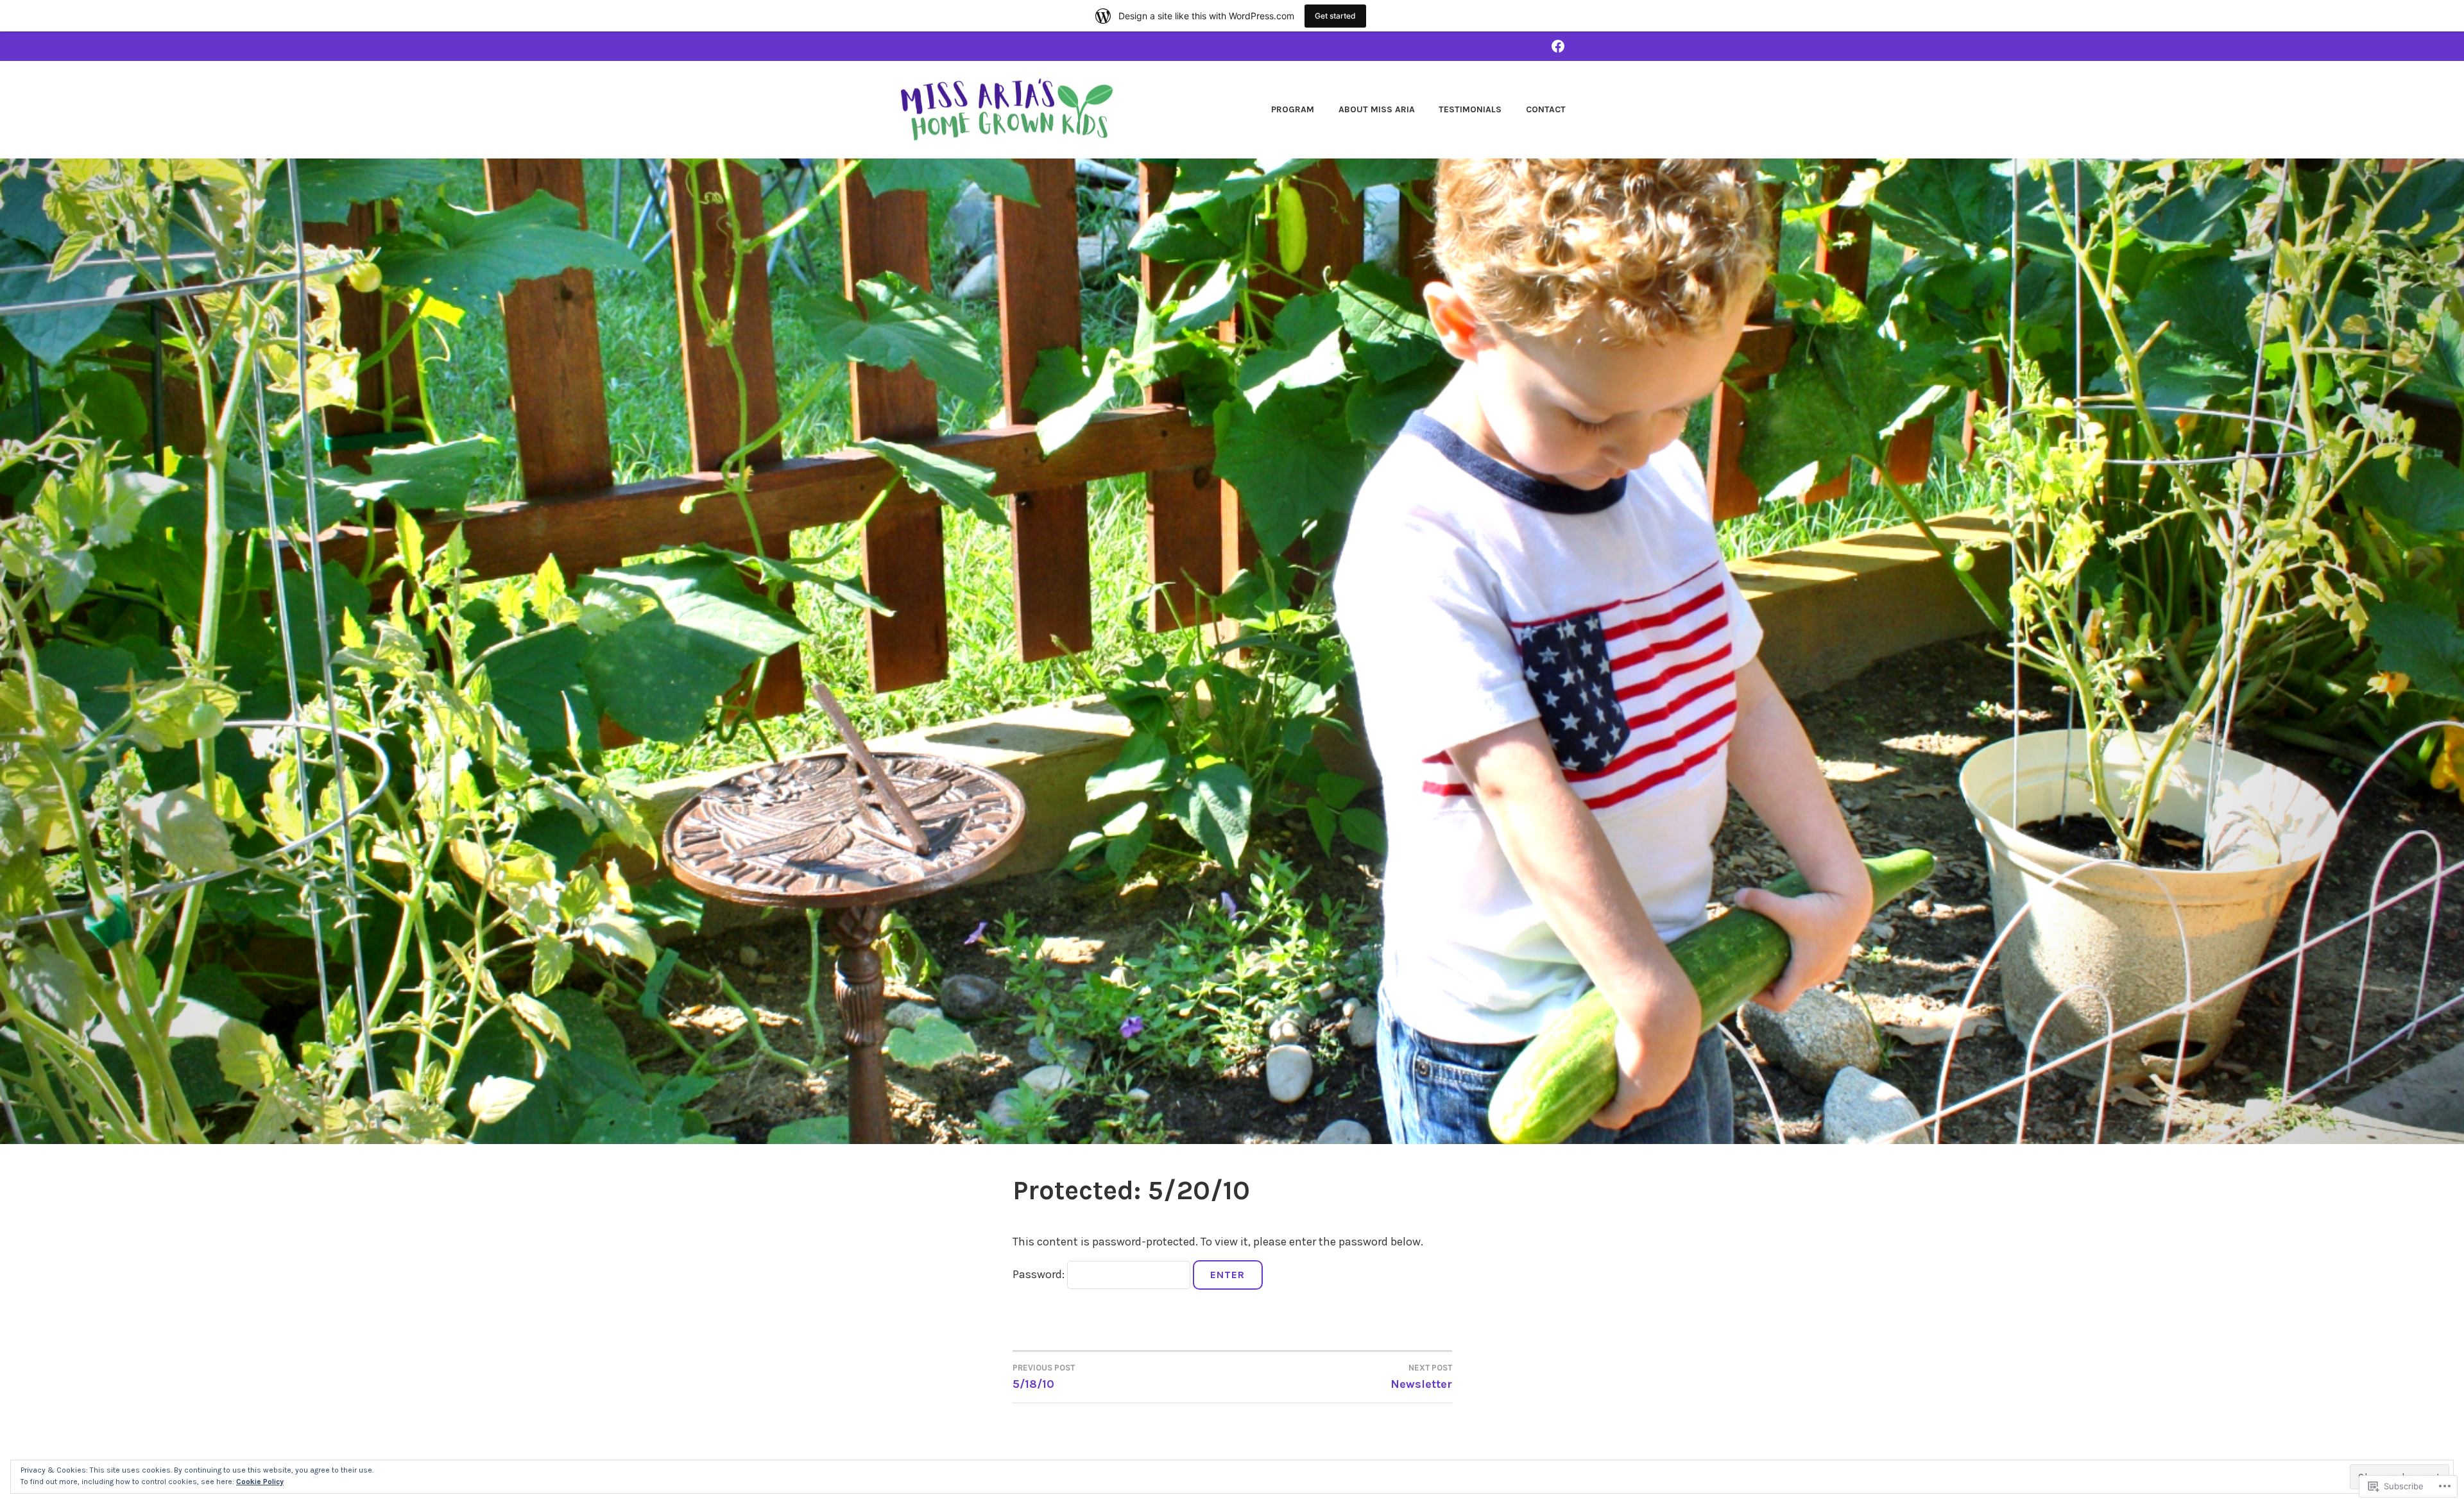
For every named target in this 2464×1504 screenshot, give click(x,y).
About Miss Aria (1377, 109)
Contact (1546, 109)
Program (1293, 109)
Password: (1040, 1274)
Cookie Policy (260, 1482)
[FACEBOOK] (1558, 46)
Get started (1335, 16)
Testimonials (1470, 109)
